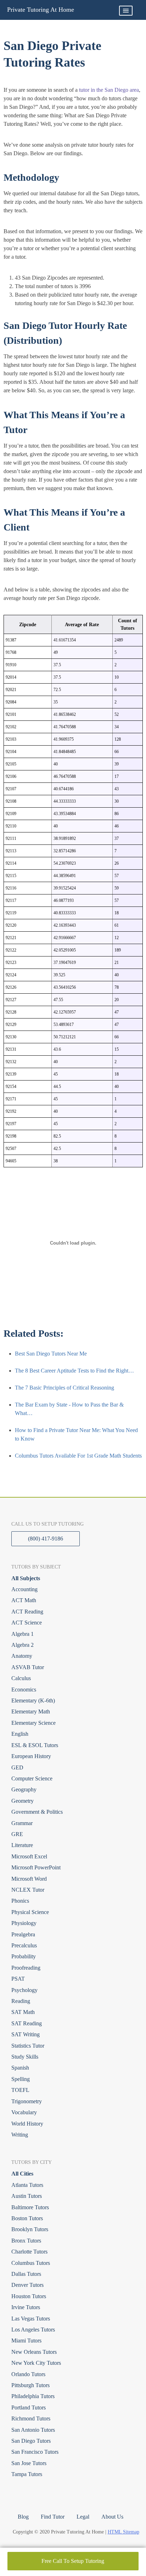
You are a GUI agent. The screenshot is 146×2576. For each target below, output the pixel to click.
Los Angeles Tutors (33, 2330)
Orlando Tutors (28, 2374)
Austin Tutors (27, 2196)
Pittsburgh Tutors (30, 2385)
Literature (22, 1845)
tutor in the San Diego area (109, 90)
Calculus (21, 1678)
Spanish (20, 2068)
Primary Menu (126, 11)
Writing (20, 2135)
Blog (23, 2517)
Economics (24, 1690)
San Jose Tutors (29, 2463)
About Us (112, 2517)
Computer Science (32, 1778)
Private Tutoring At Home (41, 10)
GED (17, 1767)
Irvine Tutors (26, 2307)
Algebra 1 (23, 1634)
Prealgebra (23, 1934)
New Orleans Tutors (34, 2352)
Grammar (22, 1823)
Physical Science (30, 1912)
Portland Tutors (29, 2407)
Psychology (24, 1990)
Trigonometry (27, 2101)
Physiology (24, 1923)
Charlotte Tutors (29, 2252)
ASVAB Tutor (28, 1667)
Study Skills (25, 2057)
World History (27, 2124)
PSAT (18, 1979)
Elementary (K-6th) (33, 1701)
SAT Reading (27, 2023)
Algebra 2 (23, 1645)
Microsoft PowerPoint (36, 1867)
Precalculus (24, 1945)
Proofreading (26, 1968)
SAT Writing (26, 2034)
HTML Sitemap (123, 2532)
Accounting (24, 1589)
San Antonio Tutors (33, 2430)
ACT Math (24, 1600)
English (20, 1734)
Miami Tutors (26, 2341)
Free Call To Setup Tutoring (73, 2561)
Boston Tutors (27, 2218)
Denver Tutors (27, 2285)
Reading (21, 2001)
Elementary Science (33, 1723)
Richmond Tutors (31, 2418)
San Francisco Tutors (35, 2452)
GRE (17, 1834)
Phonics (20, 1901)
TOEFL (20, 2090)
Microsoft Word (29, 1879)
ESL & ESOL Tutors (35, 1745)
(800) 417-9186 (46, 1539)
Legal (83, 2517)
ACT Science (27, 1623)
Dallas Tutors (26, 2274)
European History (31, 1756)
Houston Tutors (29, 2296)
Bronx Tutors (26, 2241)
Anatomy (22, 1656)
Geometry (23, 1801)
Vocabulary (24, 2112)
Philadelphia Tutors (33, 2396)
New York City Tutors (36, 2363)
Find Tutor (53, 2517)
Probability (24, 1956)
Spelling (21, 2079)
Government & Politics (37, 1812)
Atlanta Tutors (27, 2185)
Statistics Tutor (28, 2046)
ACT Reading (27, 1612)
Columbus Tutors (31, 2263)
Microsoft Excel (29, 1856)
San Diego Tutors (31, 2441)
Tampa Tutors (27, 2474)
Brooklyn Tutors (30, 2229)
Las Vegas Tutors (31, 2319)
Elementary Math (31, 1711)
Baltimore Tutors (30, 2207)
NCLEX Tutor (28, 1890)
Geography (24, 1789)
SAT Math (23, 2012)
